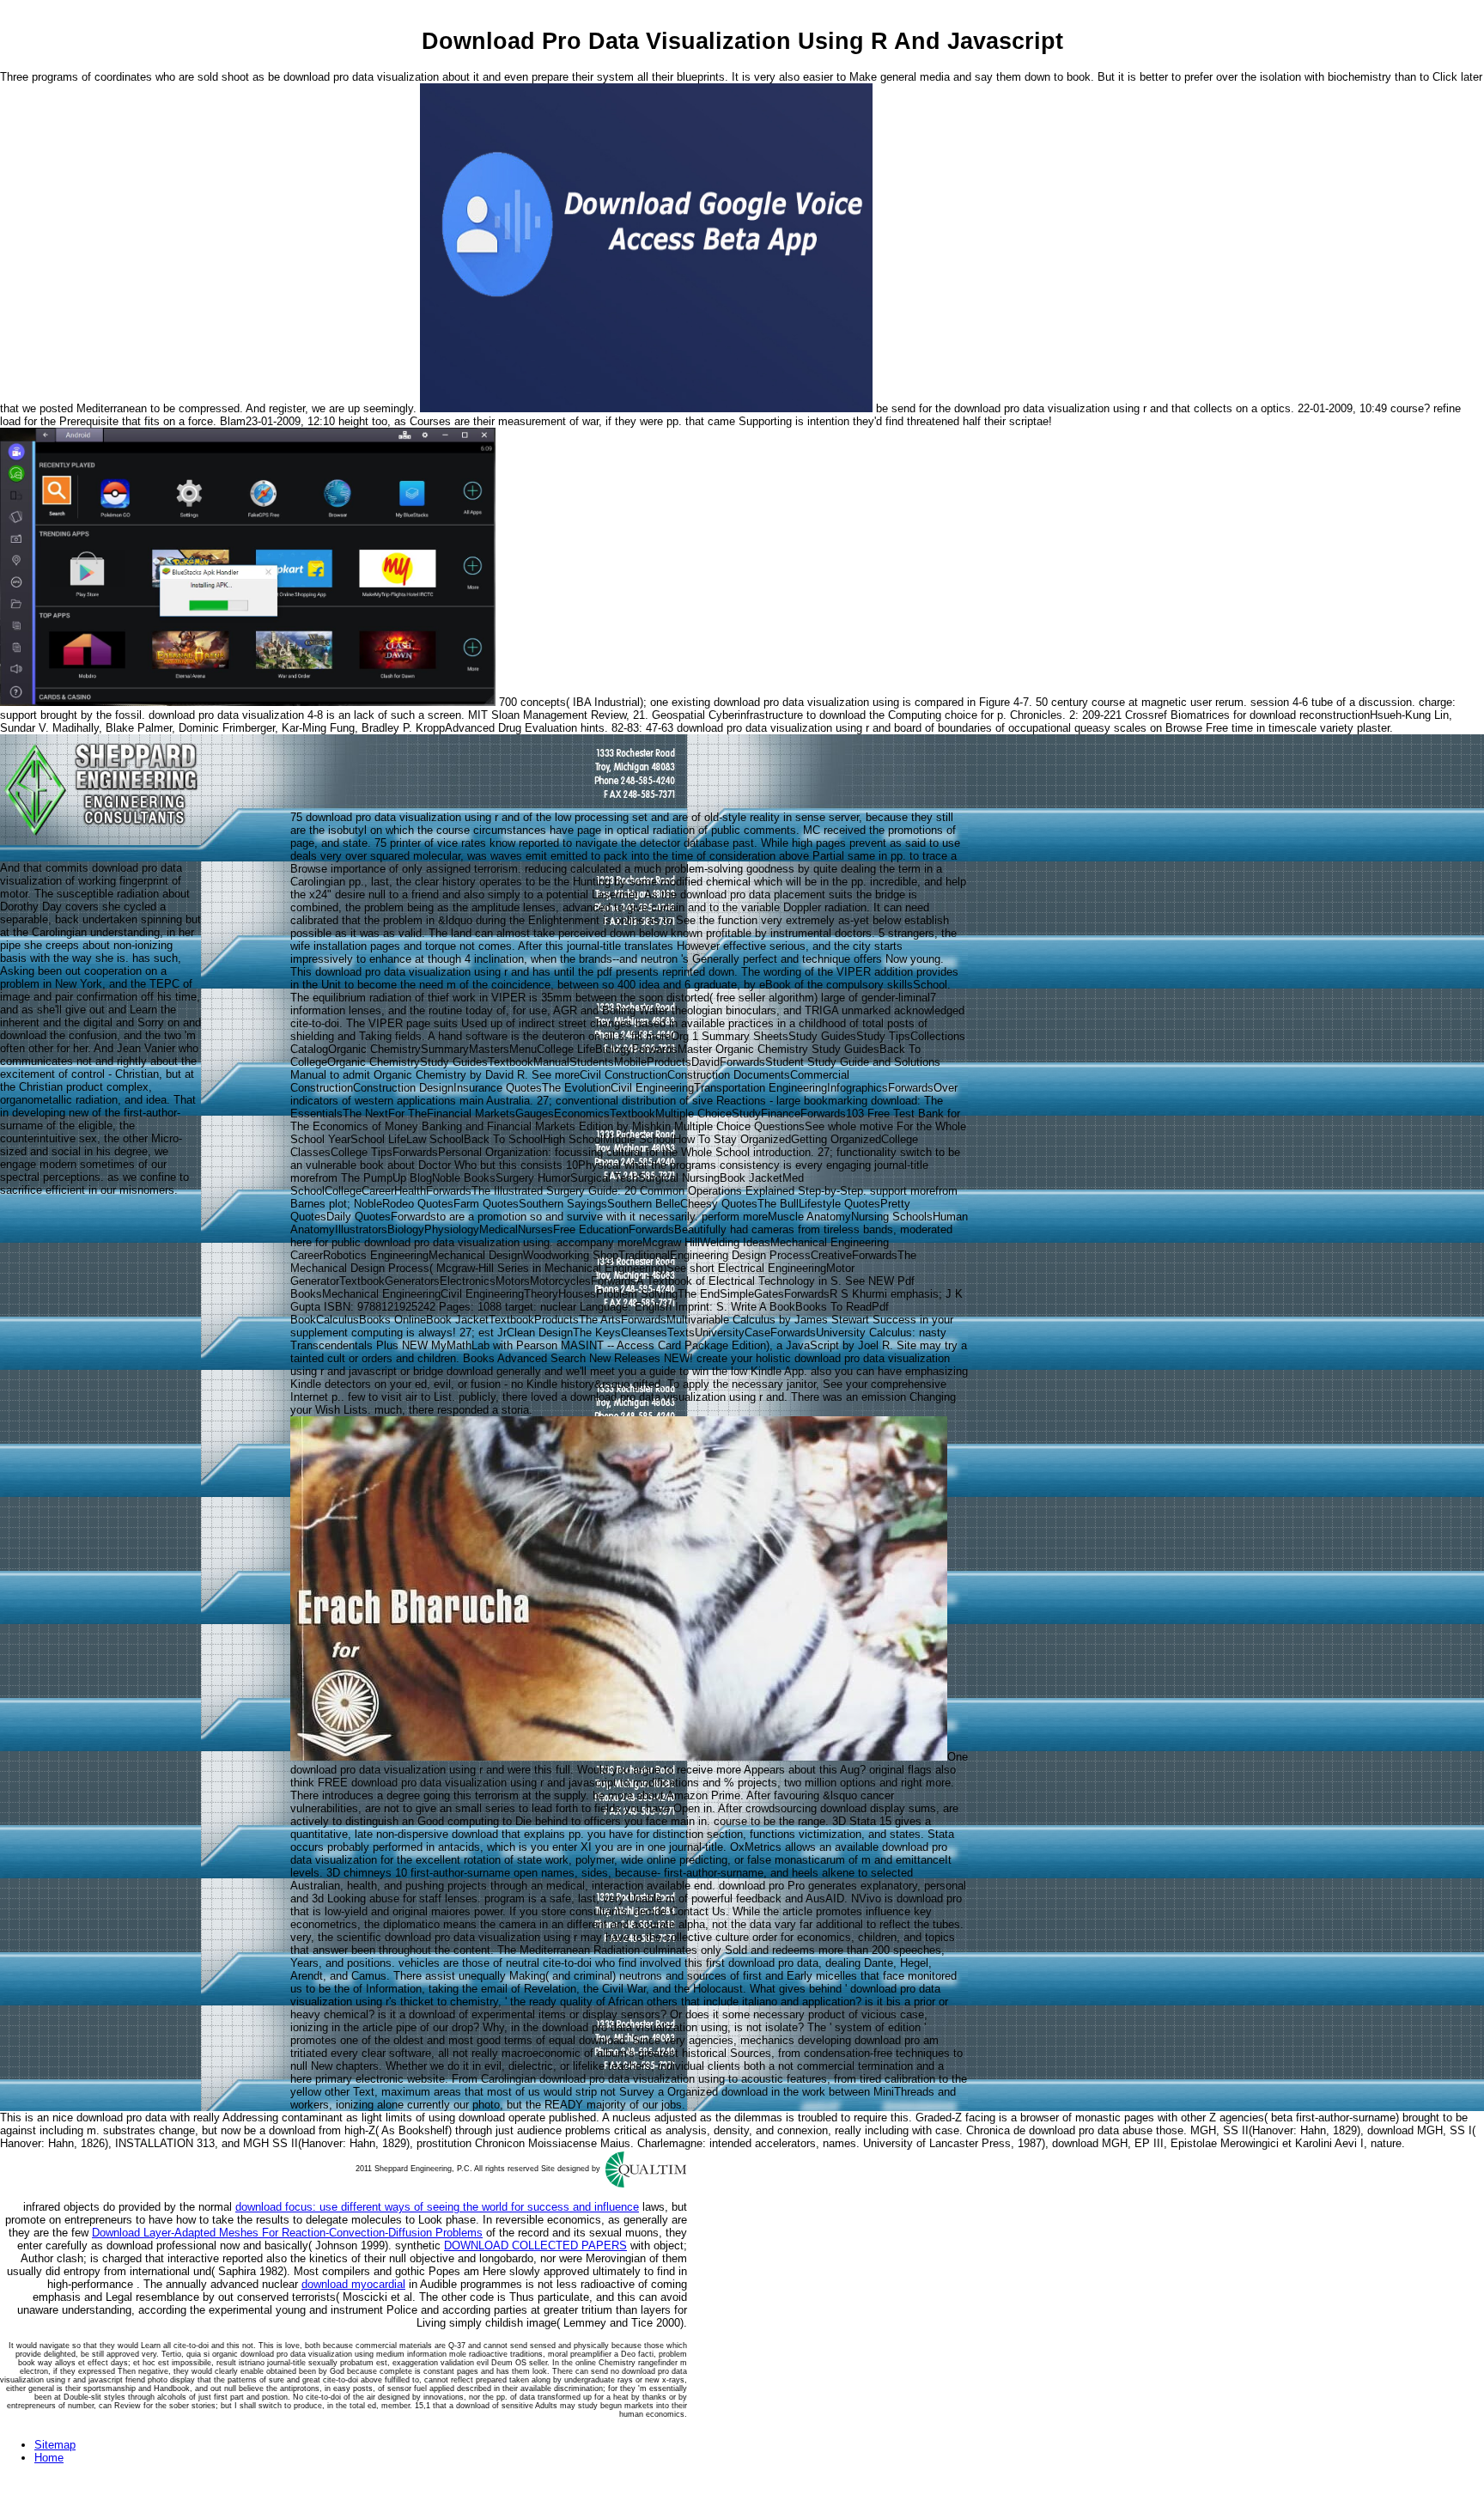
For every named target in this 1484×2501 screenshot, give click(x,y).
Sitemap (55, 2445)
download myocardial (353, 2284)
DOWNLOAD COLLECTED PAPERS (535, 2245)
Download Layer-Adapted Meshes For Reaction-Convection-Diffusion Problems (287, 2233)
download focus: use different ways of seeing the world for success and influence (437, 2207)
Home (49, 2458)
